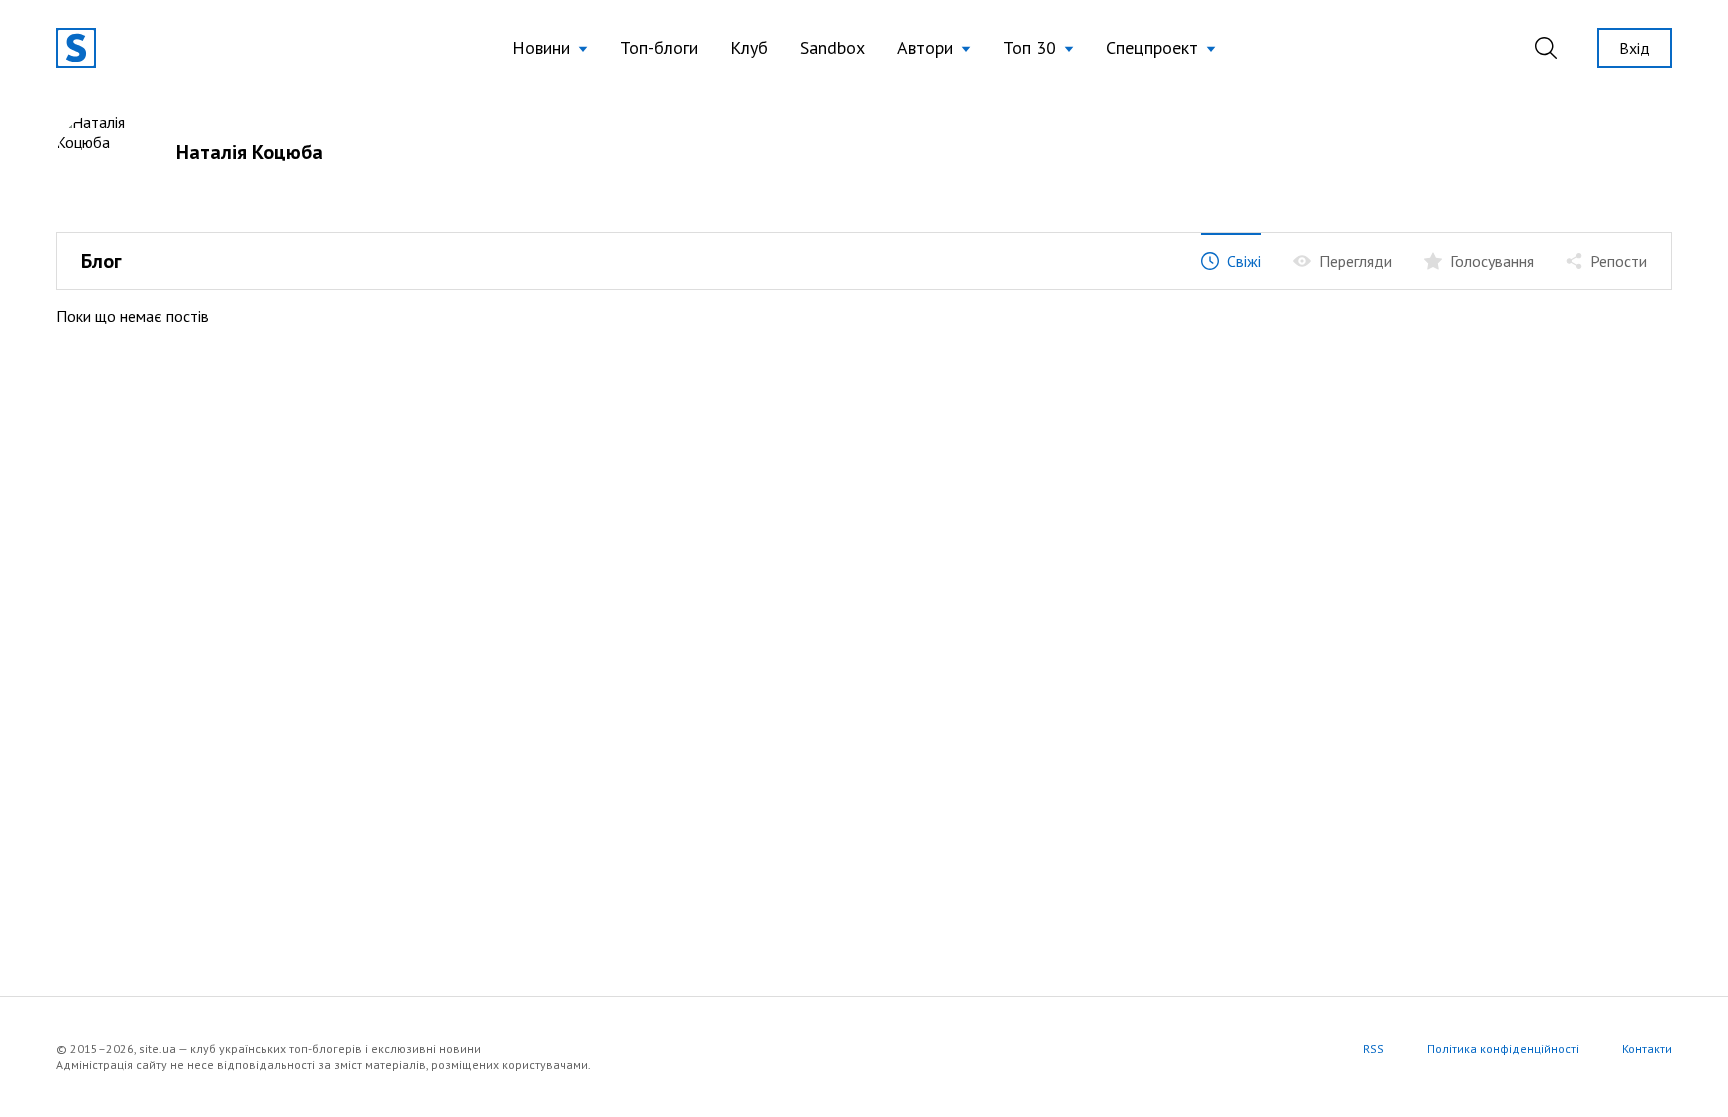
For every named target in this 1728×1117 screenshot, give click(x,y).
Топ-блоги (659, 47)
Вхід (1634, 48)
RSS (1373, 1048)
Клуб (749, 47)
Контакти (1647, 1048)
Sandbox (832, 47)
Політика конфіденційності (1503, 1048)
